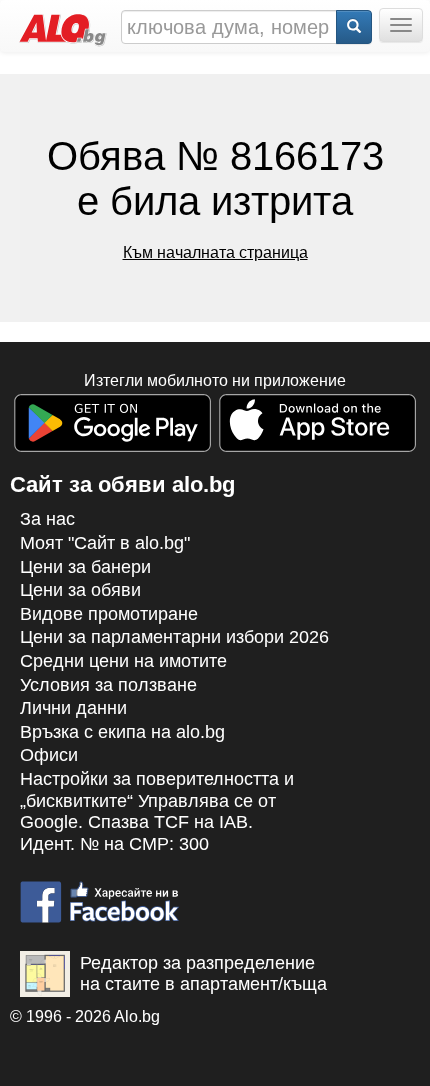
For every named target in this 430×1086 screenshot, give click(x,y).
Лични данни (73, 708)
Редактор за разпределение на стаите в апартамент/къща (203, 974)
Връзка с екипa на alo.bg (122, 732)
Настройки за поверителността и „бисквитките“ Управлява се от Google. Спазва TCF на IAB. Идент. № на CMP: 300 (157, 811)
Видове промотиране (109, 614)
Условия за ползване (108, 685)
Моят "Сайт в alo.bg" (105, 543)
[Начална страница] (58, 25)
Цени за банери (85, 567)
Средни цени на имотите (123, 661)
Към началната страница (215, 252)
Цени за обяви (80, 590)
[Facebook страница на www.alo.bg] (100, 892)
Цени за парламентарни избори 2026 (174, 637)
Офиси (49, 755)
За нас (47, 519)
